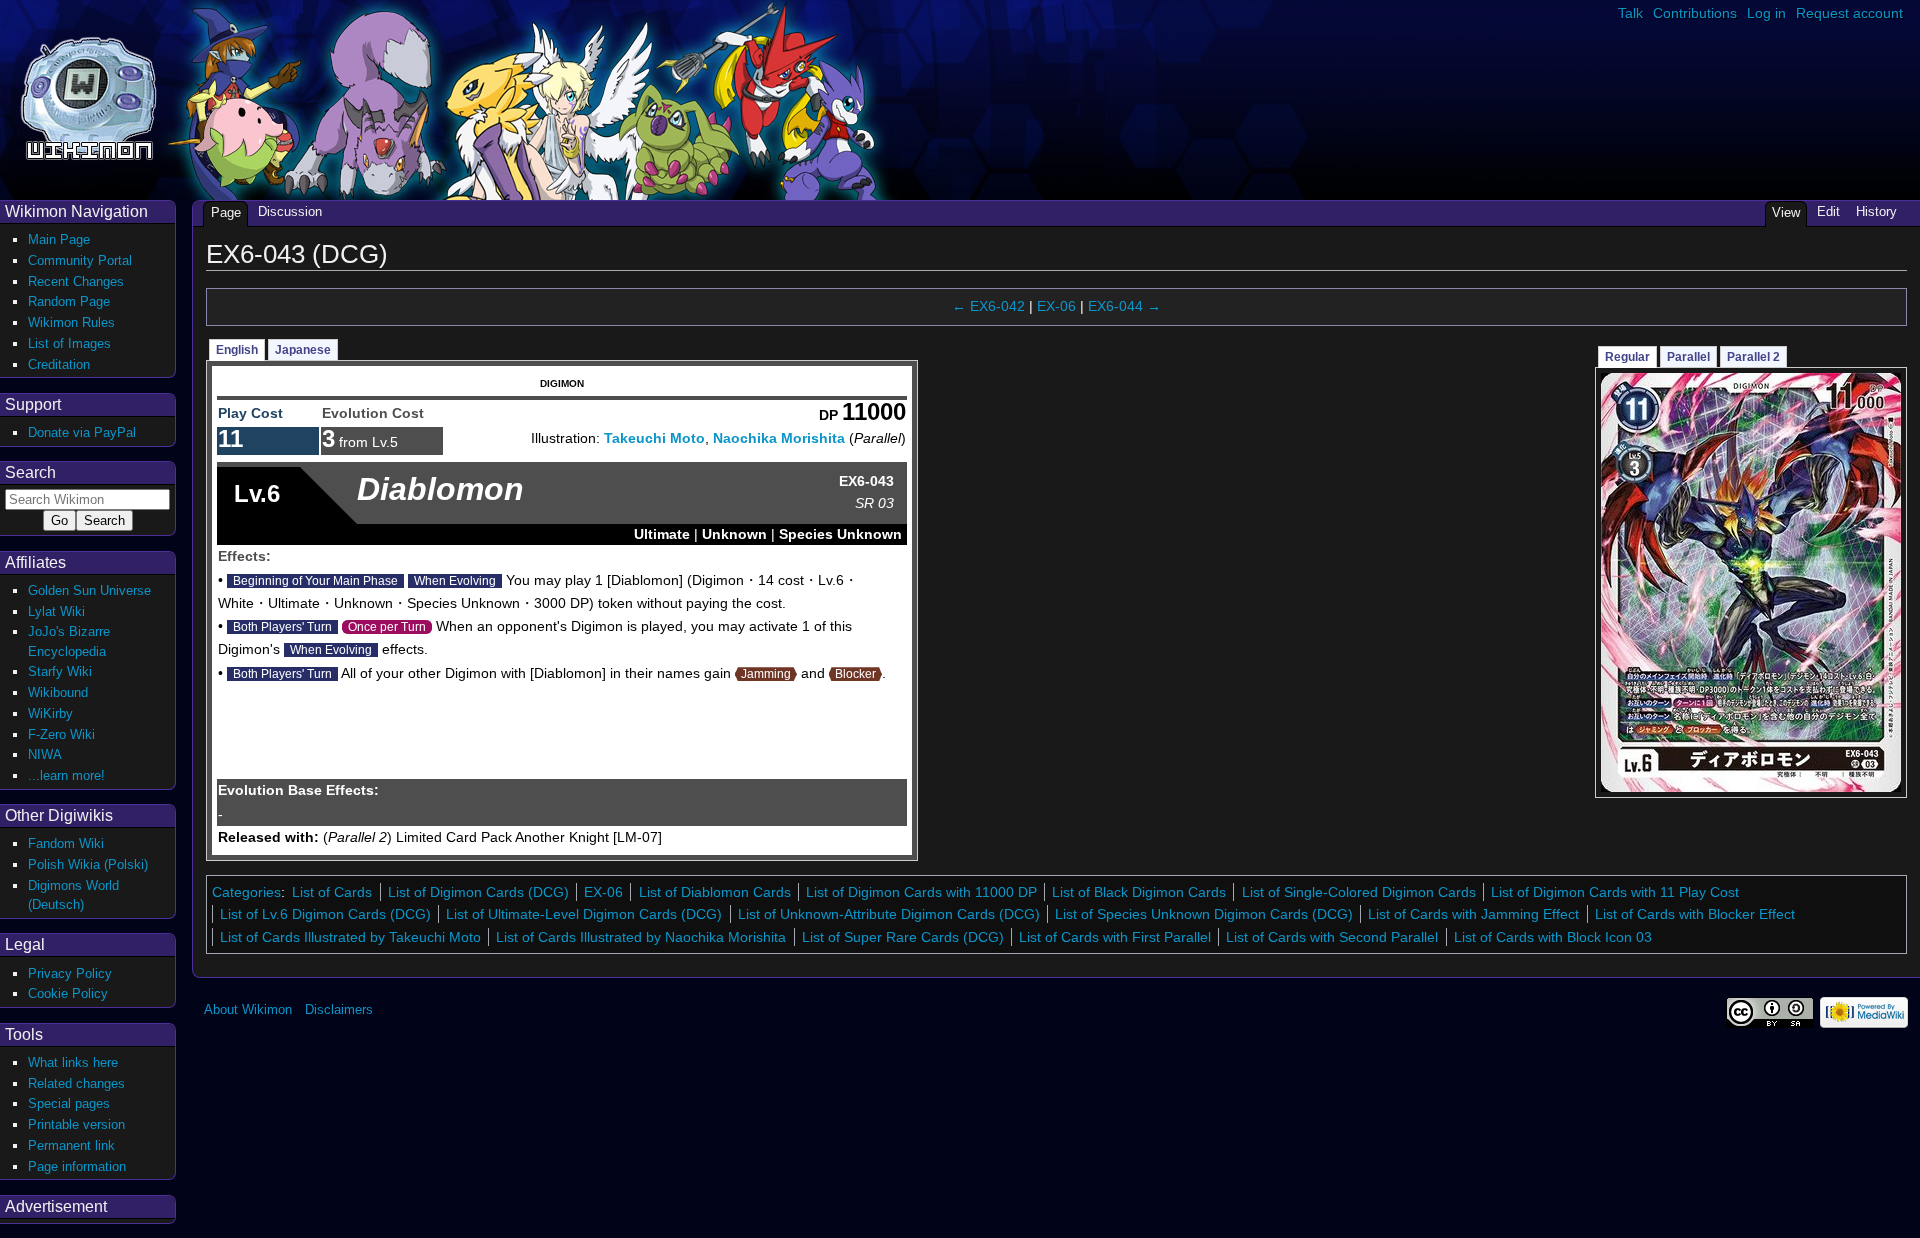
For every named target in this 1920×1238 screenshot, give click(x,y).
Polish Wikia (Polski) (88, 864)
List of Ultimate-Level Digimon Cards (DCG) (584, 914)
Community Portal (80, 260)
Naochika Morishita (779, 438)
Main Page (59, 239)
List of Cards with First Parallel (1115, 937)
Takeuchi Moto (654, 438)
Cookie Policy (68, 993)
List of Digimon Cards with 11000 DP (921, 892)
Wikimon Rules (71, 322)
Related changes (76, 1083)
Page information (77, 1166)
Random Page (69, 301)
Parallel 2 (1753, 357)
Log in (1766, 13)
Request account (1849, 13)
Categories (246, 892)
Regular (1627, 357)
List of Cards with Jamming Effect (1473, 914)
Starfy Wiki (60, 671)
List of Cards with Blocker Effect (1695, 914)
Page (226, 212)
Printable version (76, 1124)
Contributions (1695, 13)
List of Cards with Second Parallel (1332, 937)
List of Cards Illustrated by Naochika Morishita (641, 937)
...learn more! (66, 775)
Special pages (69, 1103)
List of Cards (332, 892)
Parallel (1688, 357)
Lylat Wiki (56, 611)
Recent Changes (76, 281)
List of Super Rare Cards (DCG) (903, 937)
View (1786, 212)
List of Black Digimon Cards (1139, 892)
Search (30, 472)
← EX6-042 (988, 306)
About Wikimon (248, 1009)
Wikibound (58, 692)
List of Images (69, 343)
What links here (73, 1062)
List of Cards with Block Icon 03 (1553, 937)
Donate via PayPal (82, 432)
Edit (1828, 211)
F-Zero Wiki (61, 734)
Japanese (303, 350)
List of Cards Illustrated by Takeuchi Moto (350, 937)
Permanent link (71, 1145)
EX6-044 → (1124, 306)
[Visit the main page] (88, 96)
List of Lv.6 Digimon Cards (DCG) (325, 914)
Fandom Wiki (66, 843)
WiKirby (50, 713)
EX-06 (1056, 306)
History (1876, 211)
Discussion (290, 211)
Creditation (59, 364)
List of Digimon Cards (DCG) (478, 892)
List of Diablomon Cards (715, 892)
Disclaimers (339, 1009)
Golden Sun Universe (89, 590)
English (237, 350)
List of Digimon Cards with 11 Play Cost (1615, 892)
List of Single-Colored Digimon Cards (1359, 892)
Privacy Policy (70, 973)
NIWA (45, 754)
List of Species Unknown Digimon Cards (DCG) (1204, 914)
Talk (1630, 13)
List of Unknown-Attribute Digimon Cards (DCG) (889, 914)
